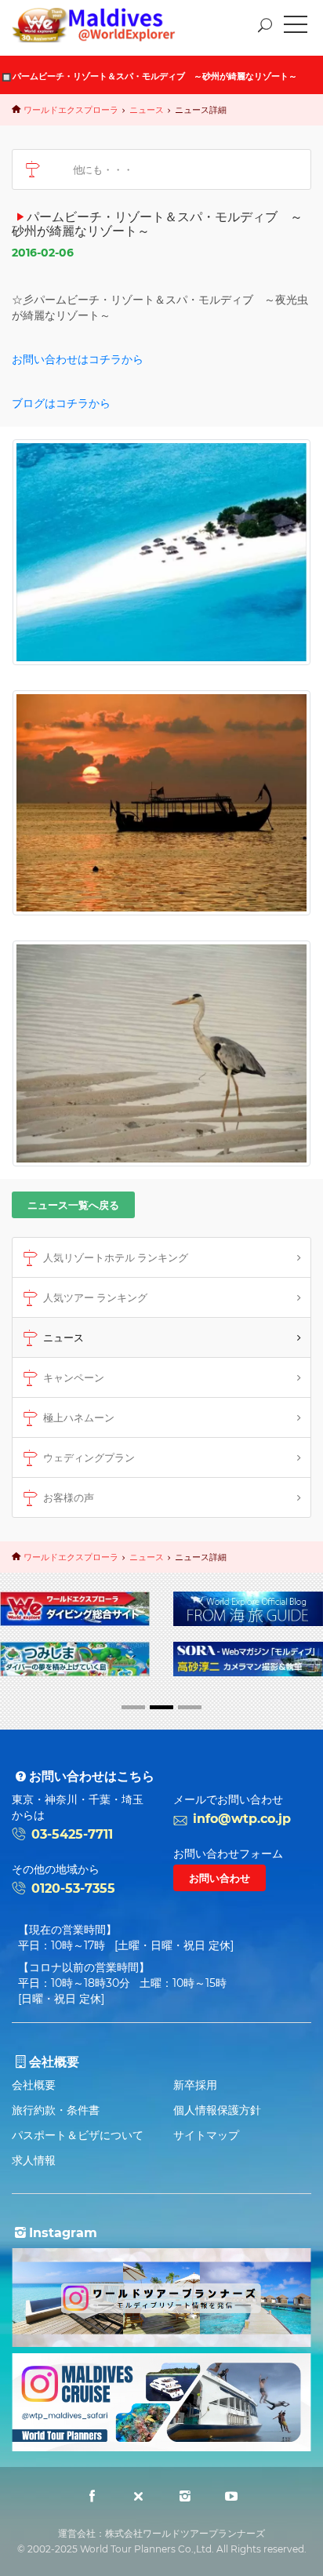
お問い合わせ (220, 1878)
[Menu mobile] (296, 27)
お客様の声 (69, 1497)
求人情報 (34, 2160)
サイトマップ (206, 2135)
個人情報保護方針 (217, 2110)
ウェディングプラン (89, 1457)
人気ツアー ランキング (95, 1297)
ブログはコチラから (61, 403)
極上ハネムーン (79, 1417)
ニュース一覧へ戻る (73, 1205)
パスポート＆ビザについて (78, 2135)
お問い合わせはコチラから (78, 359)
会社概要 (34, 2085)
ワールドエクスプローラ (71, 110)
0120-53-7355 (73, 1888)
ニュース (147, 110)
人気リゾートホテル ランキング (116, 1257)
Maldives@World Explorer (105, 25)
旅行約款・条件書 (56, 2110)
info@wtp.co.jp (242, 1819)
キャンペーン (74, 1377)
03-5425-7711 (72, 1834)
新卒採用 (195, 2085)
